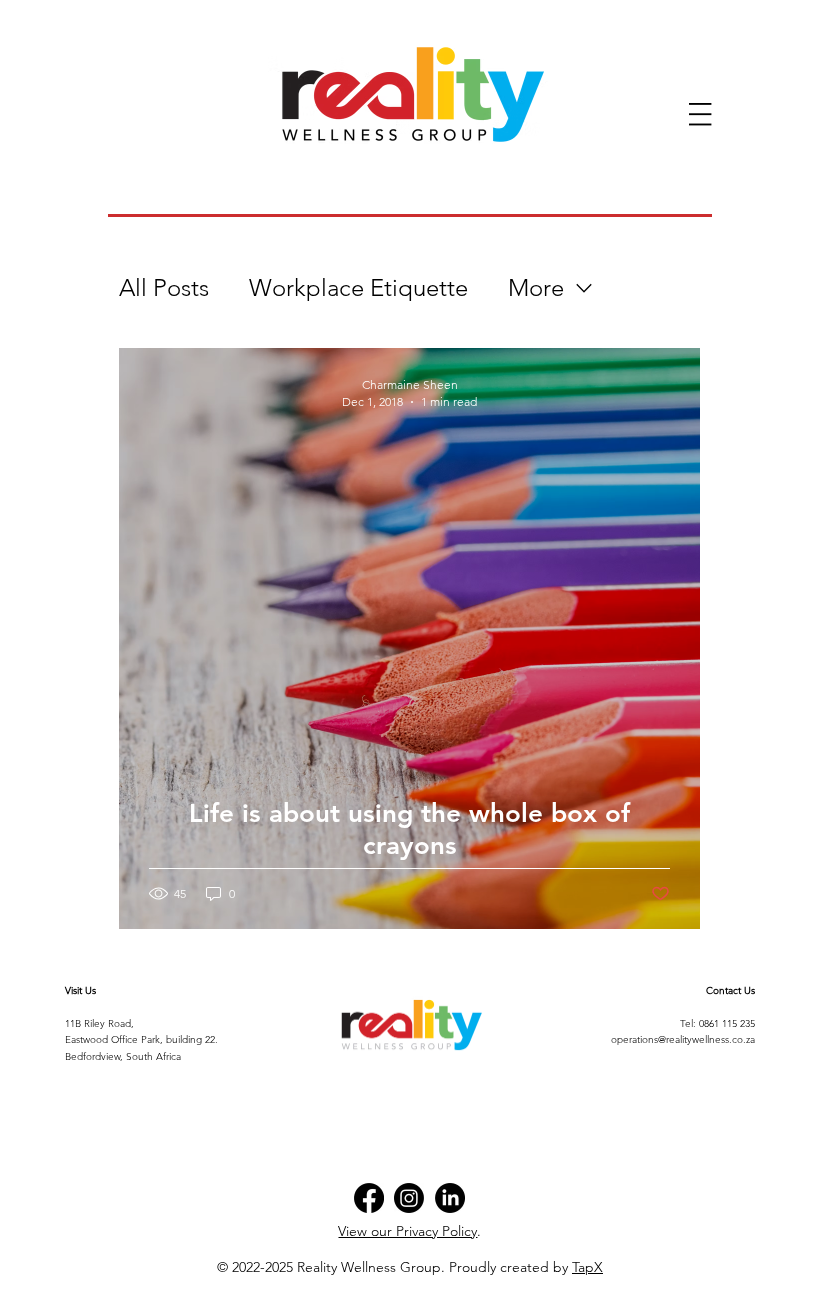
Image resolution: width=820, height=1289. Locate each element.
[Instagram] (409, 1198)
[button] (700, 114)
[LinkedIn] (450, 1198)
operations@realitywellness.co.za (683, 1039)
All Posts (164, 287)
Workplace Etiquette (358, 287)
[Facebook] (369, 1198)
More (536, 287)
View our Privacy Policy (407, 1231)
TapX (587, 1267)
